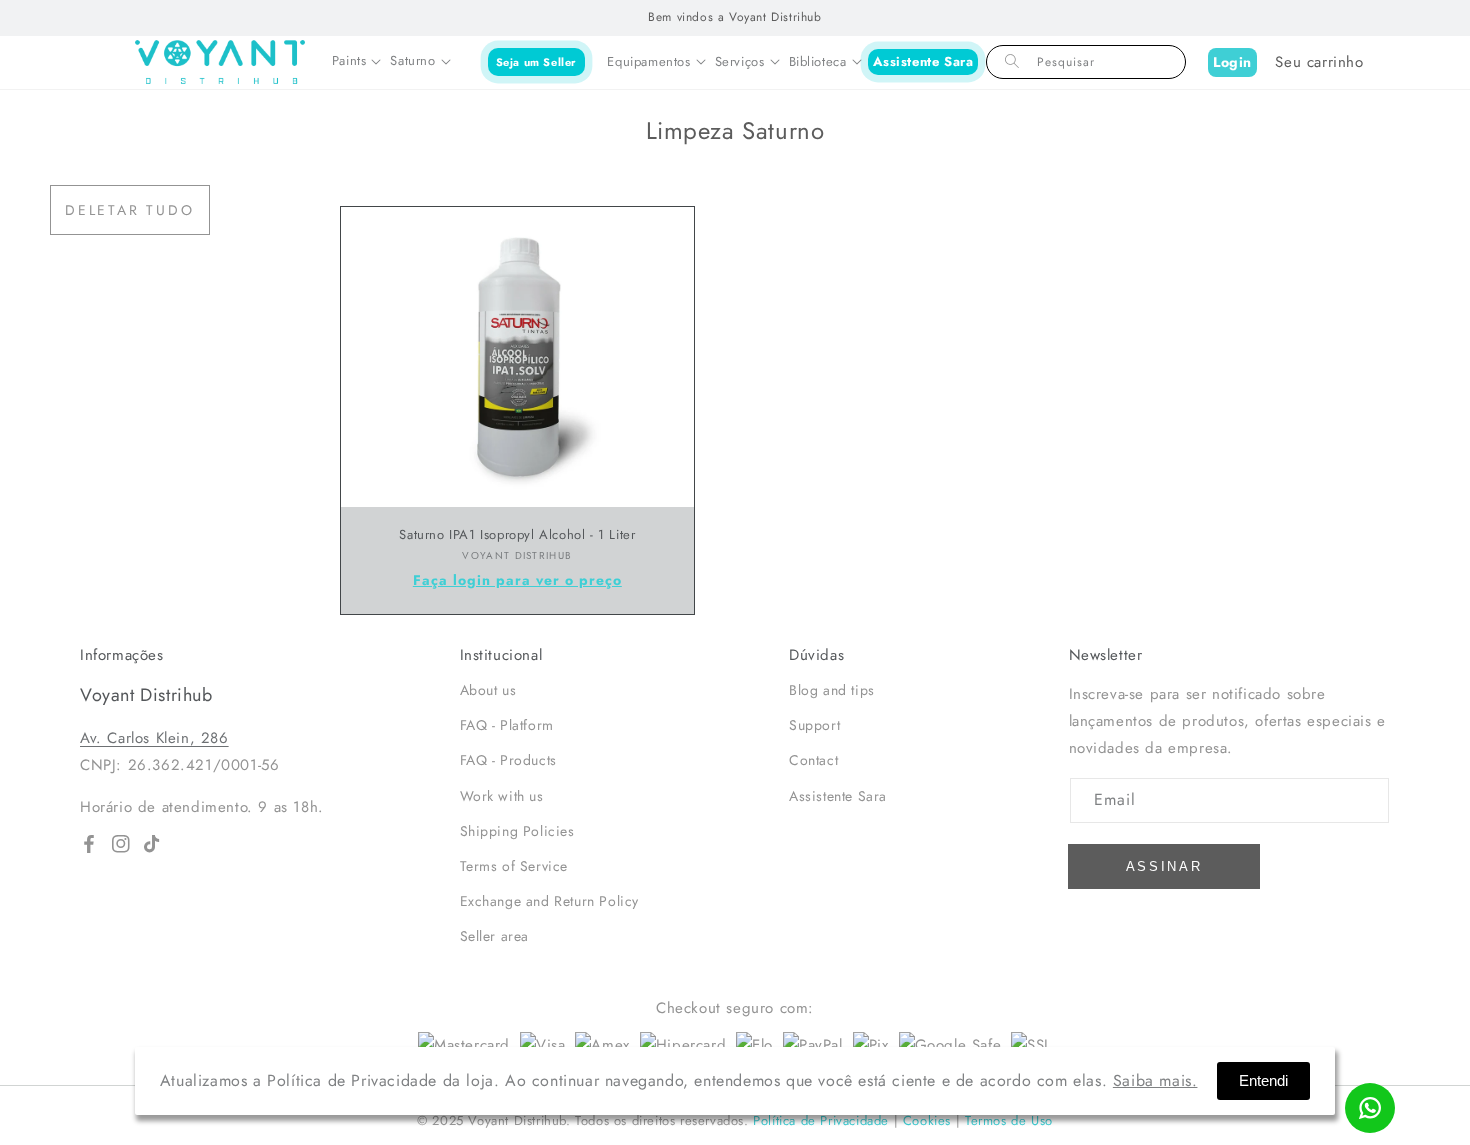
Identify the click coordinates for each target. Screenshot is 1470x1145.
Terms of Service (514, 866)
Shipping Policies (517, 831)
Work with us (502, 796)
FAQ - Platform (507, 725)
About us (488, 690)
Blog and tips (832, 690)
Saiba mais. (1155, 1080)
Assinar (1164, 866)
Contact (813, 760)
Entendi (1263, 1080)
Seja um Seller (536, 61)
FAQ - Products (508, 760)
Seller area (495, 936)
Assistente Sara (923, 61)
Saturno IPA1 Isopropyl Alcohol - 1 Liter (517, 535)
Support (814, 725)
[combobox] (1086, 62)
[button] (356, 62)
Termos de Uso (1009, 1120)
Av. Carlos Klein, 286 (154, 738)
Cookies (927, 1120)
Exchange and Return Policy (550, 901)
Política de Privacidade (821, 1120)
